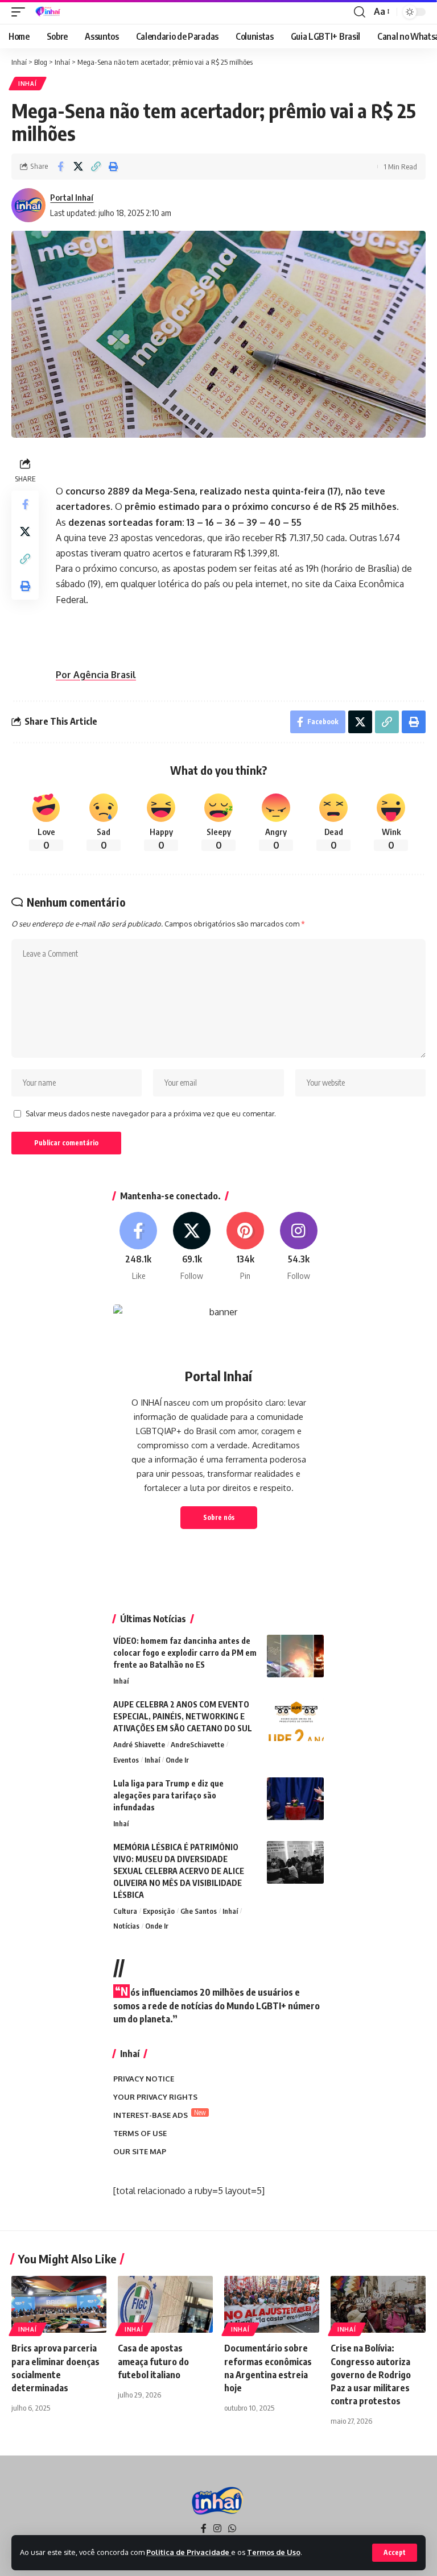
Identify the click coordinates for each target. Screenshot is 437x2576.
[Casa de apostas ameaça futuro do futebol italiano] (165, 2304)
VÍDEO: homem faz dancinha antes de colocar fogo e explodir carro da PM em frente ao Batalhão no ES (185, 1653)
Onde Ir (177, 1760)
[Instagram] (298, 1247)
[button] (395, 2553)
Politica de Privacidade (189, 2552)
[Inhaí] (49, 12)
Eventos (126, 1760)
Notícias (126, 1926)
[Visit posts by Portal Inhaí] (28, 205)
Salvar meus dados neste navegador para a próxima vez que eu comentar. (151, 1114)
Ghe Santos (199, 1911)
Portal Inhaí (72, 197)
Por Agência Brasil (96, 675)
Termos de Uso (274, 2552)
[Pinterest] (246, 1247)
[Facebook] (139, 1247)
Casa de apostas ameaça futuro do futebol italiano (153, 2361)
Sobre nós (219, 1517)
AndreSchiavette (197, 1744)
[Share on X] (78, 167)
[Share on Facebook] (60, 167)
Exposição (159, 1911)
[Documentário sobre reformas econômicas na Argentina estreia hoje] (272, 2304)
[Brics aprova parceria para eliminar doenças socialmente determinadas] (59, 2304)
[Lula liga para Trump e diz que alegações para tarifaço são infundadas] (295, 1799)
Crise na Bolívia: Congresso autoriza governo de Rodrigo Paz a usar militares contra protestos (371, 2375)
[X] (192, 1247)
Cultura (125, 1911)
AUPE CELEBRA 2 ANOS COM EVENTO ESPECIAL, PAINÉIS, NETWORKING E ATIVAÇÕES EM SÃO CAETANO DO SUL (183, 1716)
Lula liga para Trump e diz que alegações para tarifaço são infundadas (168, 1795)
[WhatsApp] (232, 2529)
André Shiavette (139, 1744)
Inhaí (28, 84)
